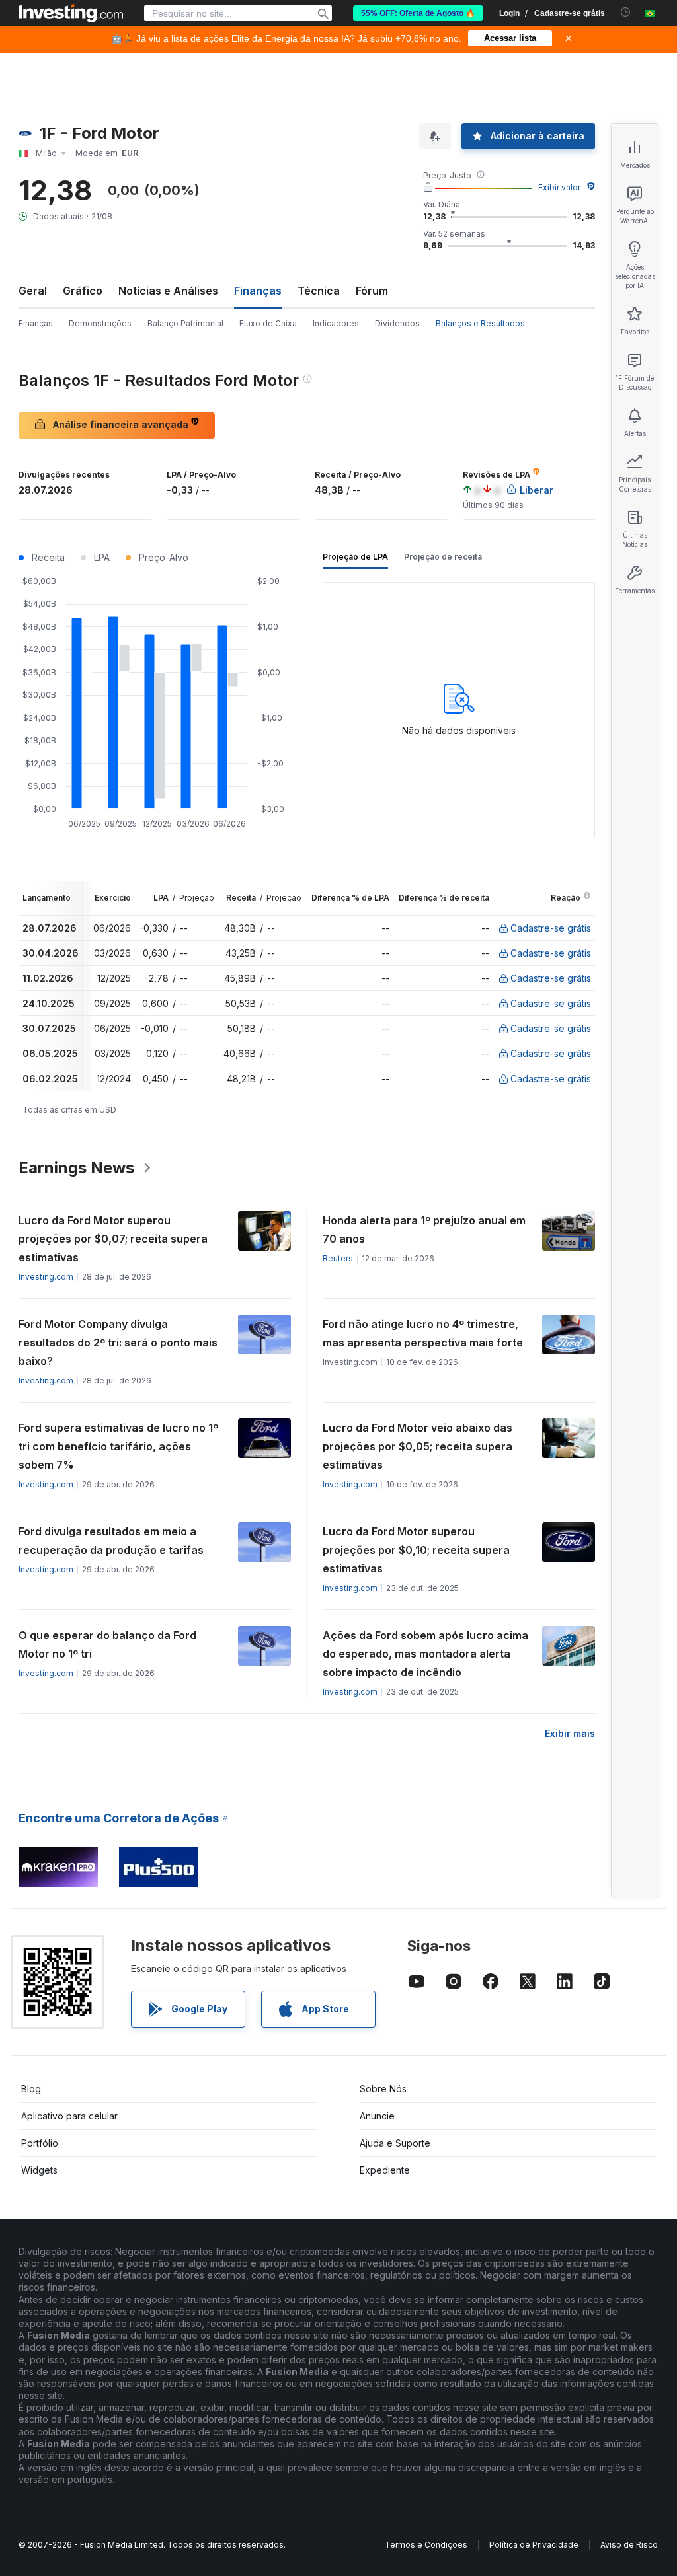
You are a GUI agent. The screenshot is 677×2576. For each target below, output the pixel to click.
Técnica (319, 291)
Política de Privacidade (534, 2545)
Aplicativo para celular (69, 2116)
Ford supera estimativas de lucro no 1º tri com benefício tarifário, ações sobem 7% (118, 1446)
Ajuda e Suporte (395, 2143)
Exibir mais (570, 1733)
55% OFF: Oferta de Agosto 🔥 (418, 13)
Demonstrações (100, 323)
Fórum (372, 291)
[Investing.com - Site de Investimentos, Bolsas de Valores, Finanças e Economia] (71, 13)
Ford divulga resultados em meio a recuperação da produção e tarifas (111, 1541)
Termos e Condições (426, 2545)
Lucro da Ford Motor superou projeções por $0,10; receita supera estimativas (416, 1550)
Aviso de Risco (629, 2545)
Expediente (385, 2170)
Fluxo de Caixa (268, 323)
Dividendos (397, 323)
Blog (31, 2089)
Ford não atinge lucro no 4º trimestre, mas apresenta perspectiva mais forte (423, 1333)
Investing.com (46, 1277)
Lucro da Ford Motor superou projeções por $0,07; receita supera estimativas (113, 1239)
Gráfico (83, 291)
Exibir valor (559, 187)
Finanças (36, 323)
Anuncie (377, 2116)
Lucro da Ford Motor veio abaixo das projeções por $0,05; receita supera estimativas (418, 1446)
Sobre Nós (383, 2089)
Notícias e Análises (168, 291)
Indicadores (336, 323)
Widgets (39, 2170)
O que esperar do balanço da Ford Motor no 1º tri (107, 1644)
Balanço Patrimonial (185, 323)
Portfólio (40, 2143)
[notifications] (626, 12)
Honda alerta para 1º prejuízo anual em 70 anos (424, 1230)
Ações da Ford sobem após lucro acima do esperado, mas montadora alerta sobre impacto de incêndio (425, 1654)
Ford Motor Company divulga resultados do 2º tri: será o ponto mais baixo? (118, 1343)
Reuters (338, 1258)
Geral (33, 291)
